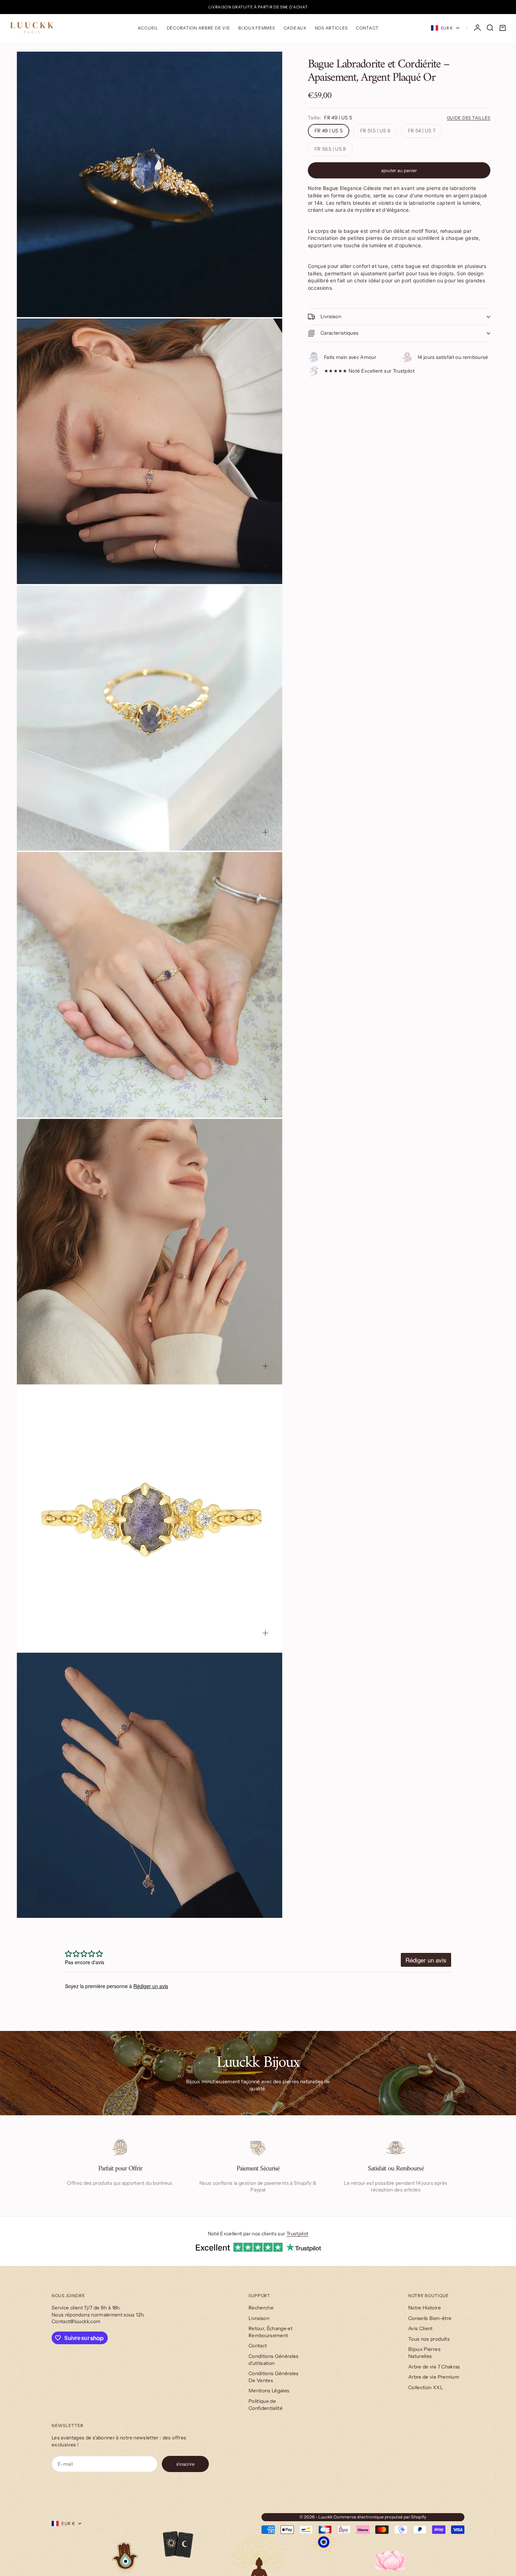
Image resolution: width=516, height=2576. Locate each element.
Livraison (259, 2318)
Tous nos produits (429, 2339)
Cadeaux (295, 28)
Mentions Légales (269, 2391)
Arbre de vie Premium (434, 2377)
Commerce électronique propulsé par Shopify (380, 2517)
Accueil (148, 28)
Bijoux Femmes (257, 28)
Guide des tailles (469, 118)
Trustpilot (297, 2234)
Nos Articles (331, 28)
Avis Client (421, 2328)
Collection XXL (426, 2387)
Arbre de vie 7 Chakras (434, 2367)
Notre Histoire (425, 2308)
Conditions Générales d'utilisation (274, 2360)
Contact (367, 28)
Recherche (261, 2308)
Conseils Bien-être (430, 2318)
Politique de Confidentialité (266, 2405)
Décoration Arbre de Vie (199, 28)
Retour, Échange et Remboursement (270, 2332)
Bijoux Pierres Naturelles (424, 2353)
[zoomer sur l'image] (265, 299)
